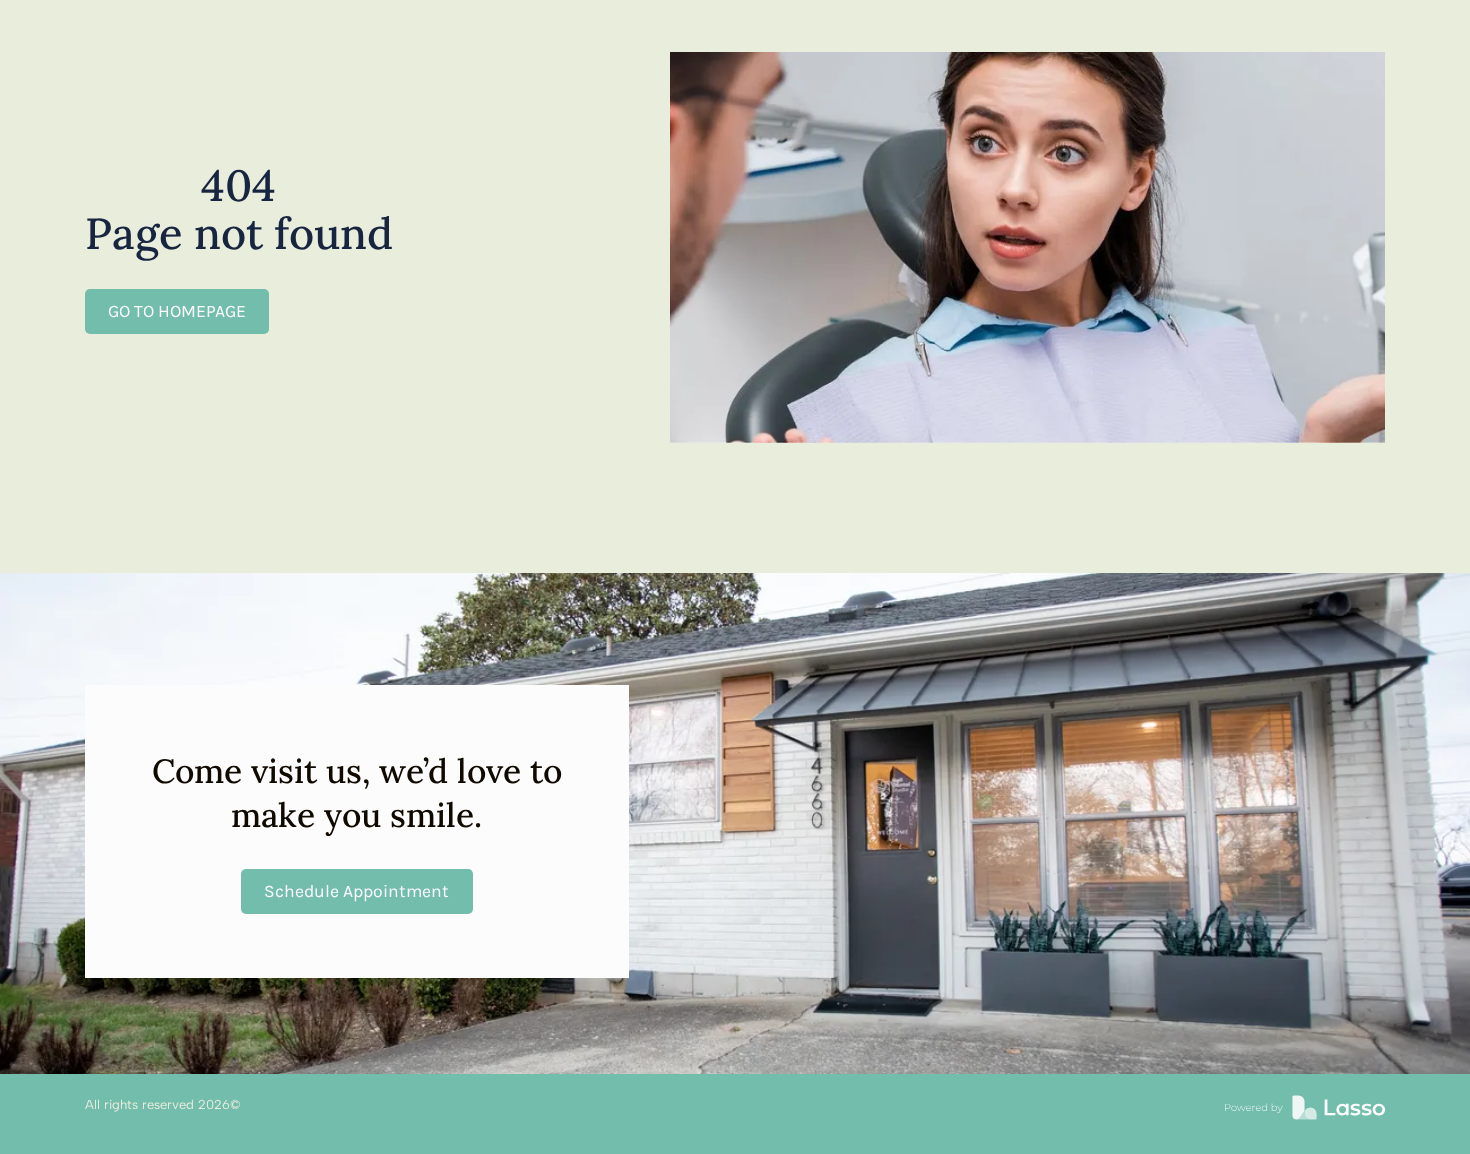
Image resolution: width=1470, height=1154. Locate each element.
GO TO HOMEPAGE (177, 311)
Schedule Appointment (356, 891)
